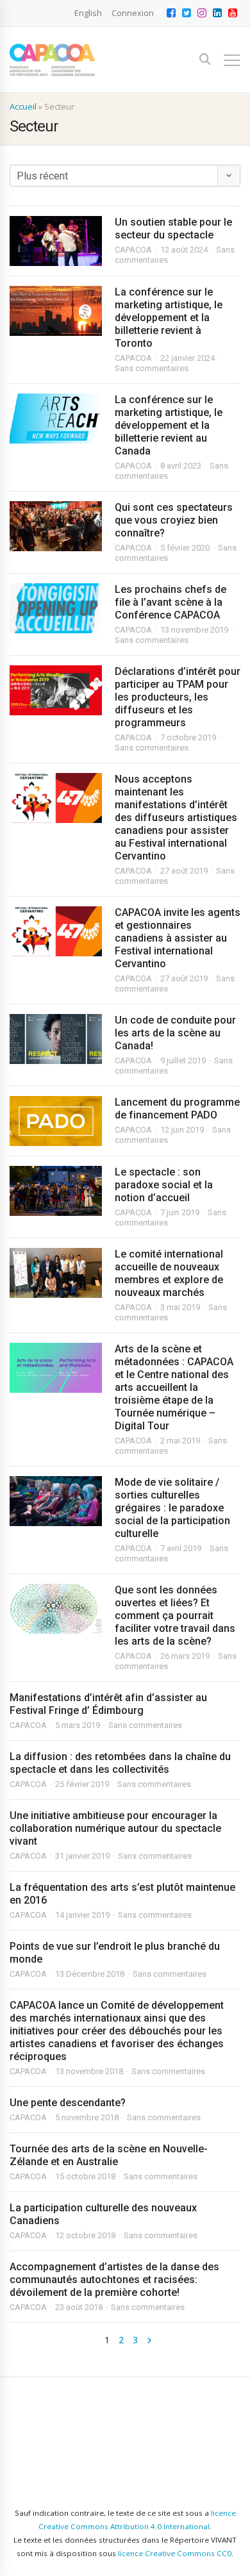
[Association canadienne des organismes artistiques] (52, 60)
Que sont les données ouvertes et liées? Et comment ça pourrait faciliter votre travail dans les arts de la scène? (175, 1616)
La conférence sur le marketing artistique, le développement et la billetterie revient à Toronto (169, 318)
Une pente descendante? (68, 2103)
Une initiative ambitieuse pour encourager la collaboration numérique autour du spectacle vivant (115, 1828)
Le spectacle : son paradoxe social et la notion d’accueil (164, 1185)
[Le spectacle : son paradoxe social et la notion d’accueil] (56, 1191)
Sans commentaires (152, 368)
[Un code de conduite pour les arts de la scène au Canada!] (56, 1039)
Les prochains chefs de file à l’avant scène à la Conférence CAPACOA (171, 602)
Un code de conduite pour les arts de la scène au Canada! (175, 1033)
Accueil (23, 106)
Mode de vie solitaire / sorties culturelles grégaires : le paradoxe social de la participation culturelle (172, 1508)
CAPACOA (133, 250)
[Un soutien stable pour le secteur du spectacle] (56, 241)
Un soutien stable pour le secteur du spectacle (173, 229)
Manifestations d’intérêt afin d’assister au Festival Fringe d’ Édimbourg (108, 1704)
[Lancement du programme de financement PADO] (56, 1121)
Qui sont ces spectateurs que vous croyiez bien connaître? (174, 520)
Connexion (133, 13)
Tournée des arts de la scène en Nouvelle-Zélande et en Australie (109, 2155)
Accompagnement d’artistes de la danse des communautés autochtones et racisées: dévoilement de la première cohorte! (114, 2280)
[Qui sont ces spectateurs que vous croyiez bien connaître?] (56, 526)
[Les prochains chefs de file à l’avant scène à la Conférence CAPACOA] (56, 608)
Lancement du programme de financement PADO (177, 1109)
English (88, 13)
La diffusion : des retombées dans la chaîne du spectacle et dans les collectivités (120, 1763)
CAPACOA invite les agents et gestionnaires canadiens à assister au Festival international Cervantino (178, 938)
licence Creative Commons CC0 (175, 2553)
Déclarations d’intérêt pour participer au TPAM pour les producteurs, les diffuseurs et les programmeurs (178, 697)
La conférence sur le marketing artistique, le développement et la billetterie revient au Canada (169, 425)
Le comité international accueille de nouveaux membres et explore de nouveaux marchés (169, 1273)
